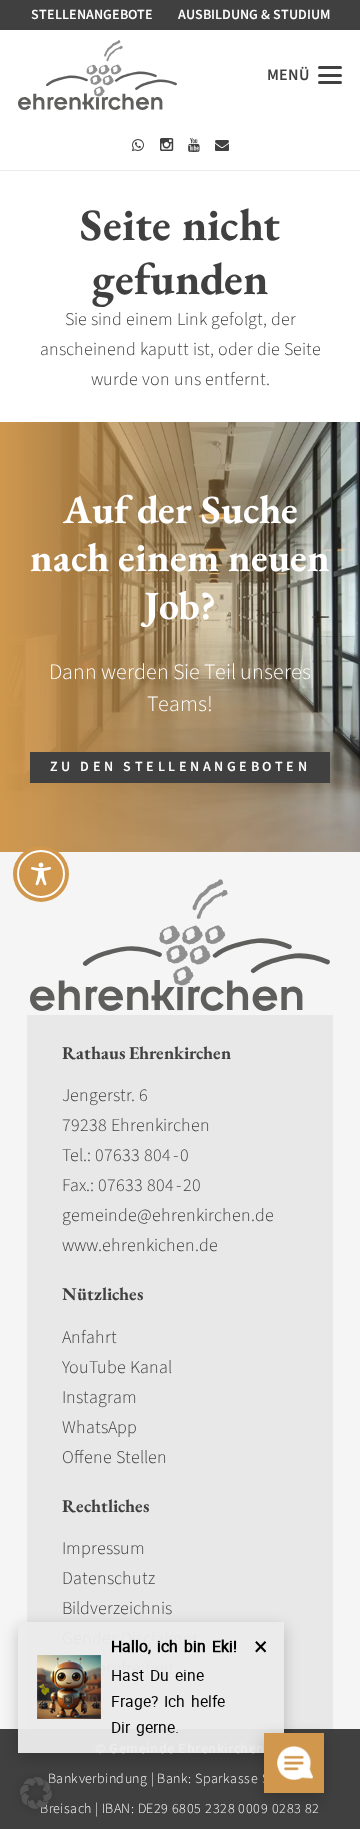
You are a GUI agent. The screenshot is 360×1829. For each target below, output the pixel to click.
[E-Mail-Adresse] (222, 145)
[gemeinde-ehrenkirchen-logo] (97, 75)
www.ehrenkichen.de (140, 1245)
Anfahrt (89, 1337)
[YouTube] (194, 145)
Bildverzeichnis (117, 1608)
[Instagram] (166, 145)
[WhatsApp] (138, 145)
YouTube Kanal (117, 1367)
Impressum (103, 1548)
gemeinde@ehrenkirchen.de (168, 1215)
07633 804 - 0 (142, 1155)
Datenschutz (108, 1578)
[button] (305, 75)
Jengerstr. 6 (105, 1095)
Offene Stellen (114, 1457)
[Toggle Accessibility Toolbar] (41, 874)
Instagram (99, 1397)
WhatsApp (99, 1427)
